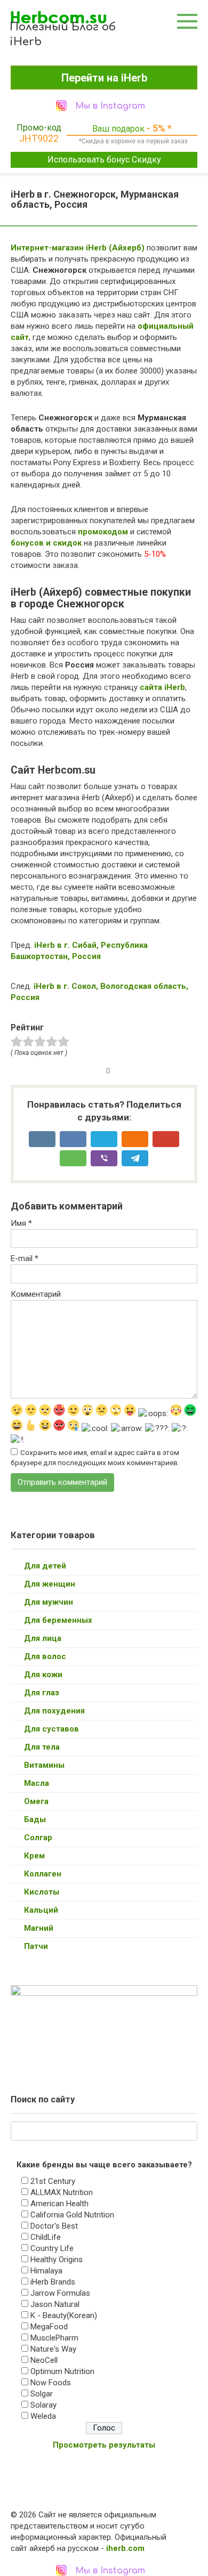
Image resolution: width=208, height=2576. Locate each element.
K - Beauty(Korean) (64, 2315)
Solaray (43, 2405)
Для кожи (43, 1675)
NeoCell (44, 2360)
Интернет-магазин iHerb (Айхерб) (78, 248)
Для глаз (42, 1693)
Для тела (42, 1747)
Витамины (44, 1765)
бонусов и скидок (46, 543)
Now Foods (51, 2383)
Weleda (43, 2416)
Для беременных (58, 1620)
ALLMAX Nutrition (62, 2192)
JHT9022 (39, 138)
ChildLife (46, 2237)
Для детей (45, 1566)
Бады (35, 1819)
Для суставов (51, 1729)
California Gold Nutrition (72, 2215)
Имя (21, 1223)
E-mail (25, 1258)
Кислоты (42, 1892)
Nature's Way (53, 2349)
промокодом (103, 532)
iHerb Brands (53, 2282)
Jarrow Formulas (60, 2293)
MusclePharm (54, 2338)
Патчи (36, 1946)
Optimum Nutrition (62, 2371)
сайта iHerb (162, 687)
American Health (59, 2204)
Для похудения (54, 1711)
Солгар (38, 1838)
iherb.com (125, 2548)
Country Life (52, 2248)
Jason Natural (55, 2304)
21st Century (53, 2181)
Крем (34, 1856)
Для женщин (50, 1584)
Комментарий (36, 1294)
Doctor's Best (54, 2226)
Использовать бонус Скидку (104, 160)
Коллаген (43, 1874)
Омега (36, 1801)
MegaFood (49, 2327)
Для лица (43, 1638)
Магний (39, 1928)
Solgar (42, 2394)
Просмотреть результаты (104, 2445)
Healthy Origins (57, 2260)
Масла (37, 1783)
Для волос (45, 1656)
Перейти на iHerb (104, 78)
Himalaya (46, 2271)
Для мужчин (49, 1602)
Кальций (41, 1910)
